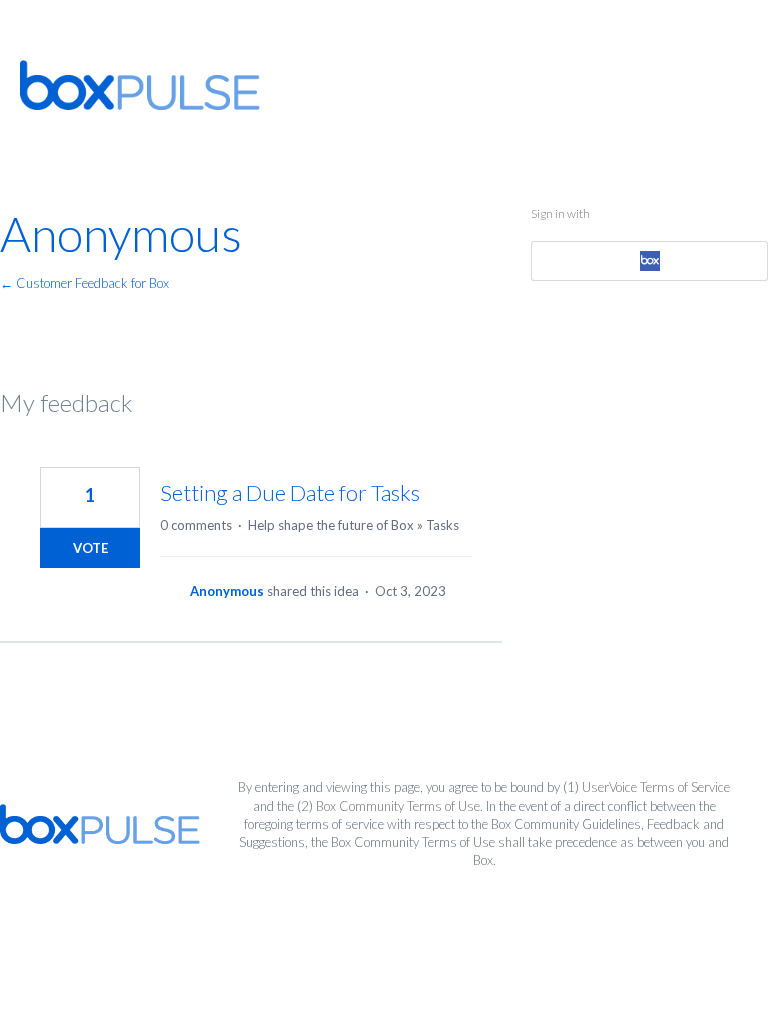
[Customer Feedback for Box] (140, 85)
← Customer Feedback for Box (84, 283)
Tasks (442, 525)
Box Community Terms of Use (398, 806)
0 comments (196, 525)
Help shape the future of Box (331, 525)
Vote (90, 548)
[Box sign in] (649, 261)
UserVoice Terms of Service (656, 787)
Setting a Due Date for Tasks (290, 492)
